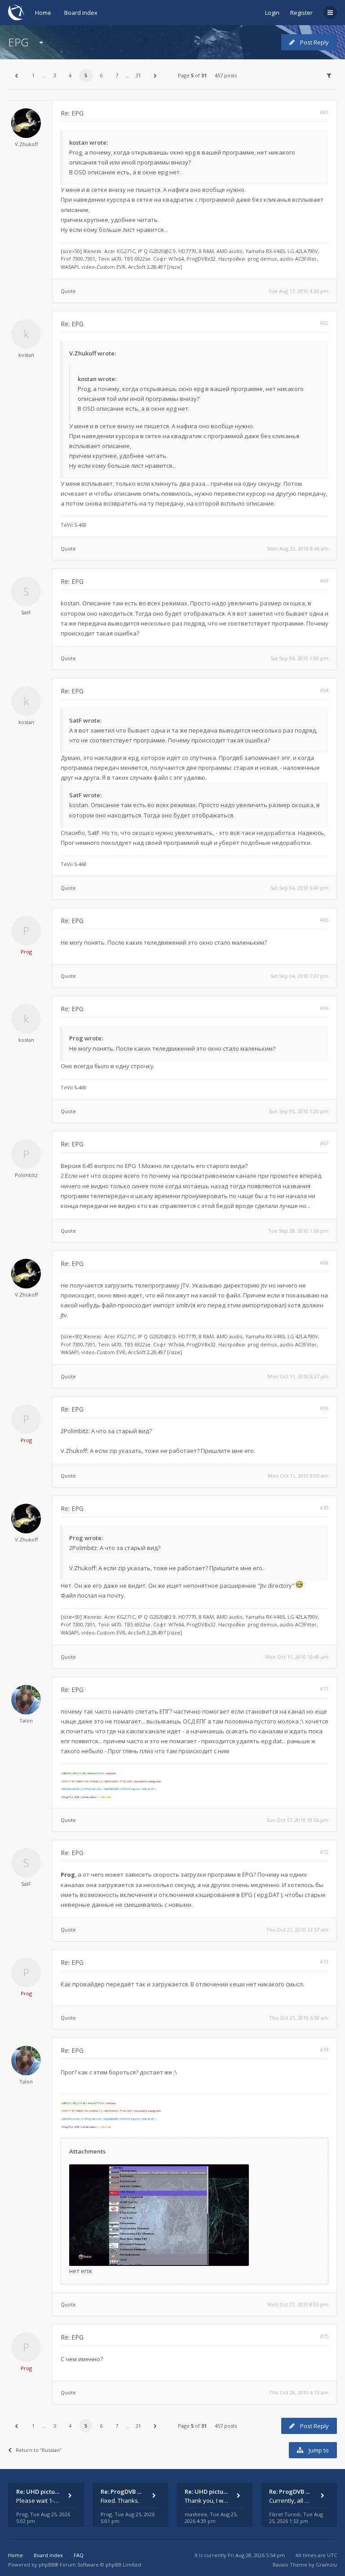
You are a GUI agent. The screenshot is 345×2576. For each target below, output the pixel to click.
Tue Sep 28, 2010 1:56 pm (298, 1231)
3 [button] (55, 75)
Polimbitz (26, 1175)
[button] (16, 76)
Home (43, 13)
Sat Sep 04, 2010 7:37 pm (299, 976)
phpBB (46, 2565)
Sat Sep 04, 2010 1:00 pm (299, 658)
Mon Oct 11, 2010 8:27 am (298, 1376)
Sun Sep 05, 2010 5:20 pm (299, 1111)
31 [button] (138, 75)
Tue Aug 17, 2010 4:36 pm (298, 291)
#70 (324, 1508)
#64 (324, 690)
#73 (324, 1961)
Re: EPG (72, 113)
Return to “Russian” (39, 2450)
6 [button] (101, 75)
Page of (192, 75)
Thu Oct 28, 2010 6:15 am (299, 2392)
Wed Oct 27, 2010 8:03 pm (298, 2304)
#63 (324, 580)
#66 (324, 1008)
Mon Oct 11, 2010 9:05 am (298, 1476)
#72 (324, 1852)
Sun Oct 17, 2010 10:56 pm (297, 1820)
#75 (324, 2336)
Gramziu (326, 2565)
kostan (26, 355)
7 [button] (117, 75)
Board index (81, 13)
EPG (18, 42)
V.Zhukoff (26, 144)
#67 (324, 1143)
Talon (26, 1721)
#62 (324, 323)
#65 (324, 920)
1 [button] (33, 75)
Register (301, 13)
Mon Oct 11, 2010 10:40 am (297, 1657)
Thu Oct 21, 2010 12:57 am (297, 1930)
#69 (324, 1408)
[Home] (16, 12)
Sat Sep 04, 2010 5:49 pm (299, 888)
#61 (324, 112)
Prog (26, 952)
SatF (26, 612)
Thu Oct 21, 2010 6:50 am (299, 2018)
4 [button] (70, 75)
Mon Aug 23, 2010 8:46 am (298, 549)
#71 (324, 1689)
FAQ (79, 2555)
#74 (324, 2050)
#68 (324, 1263)
